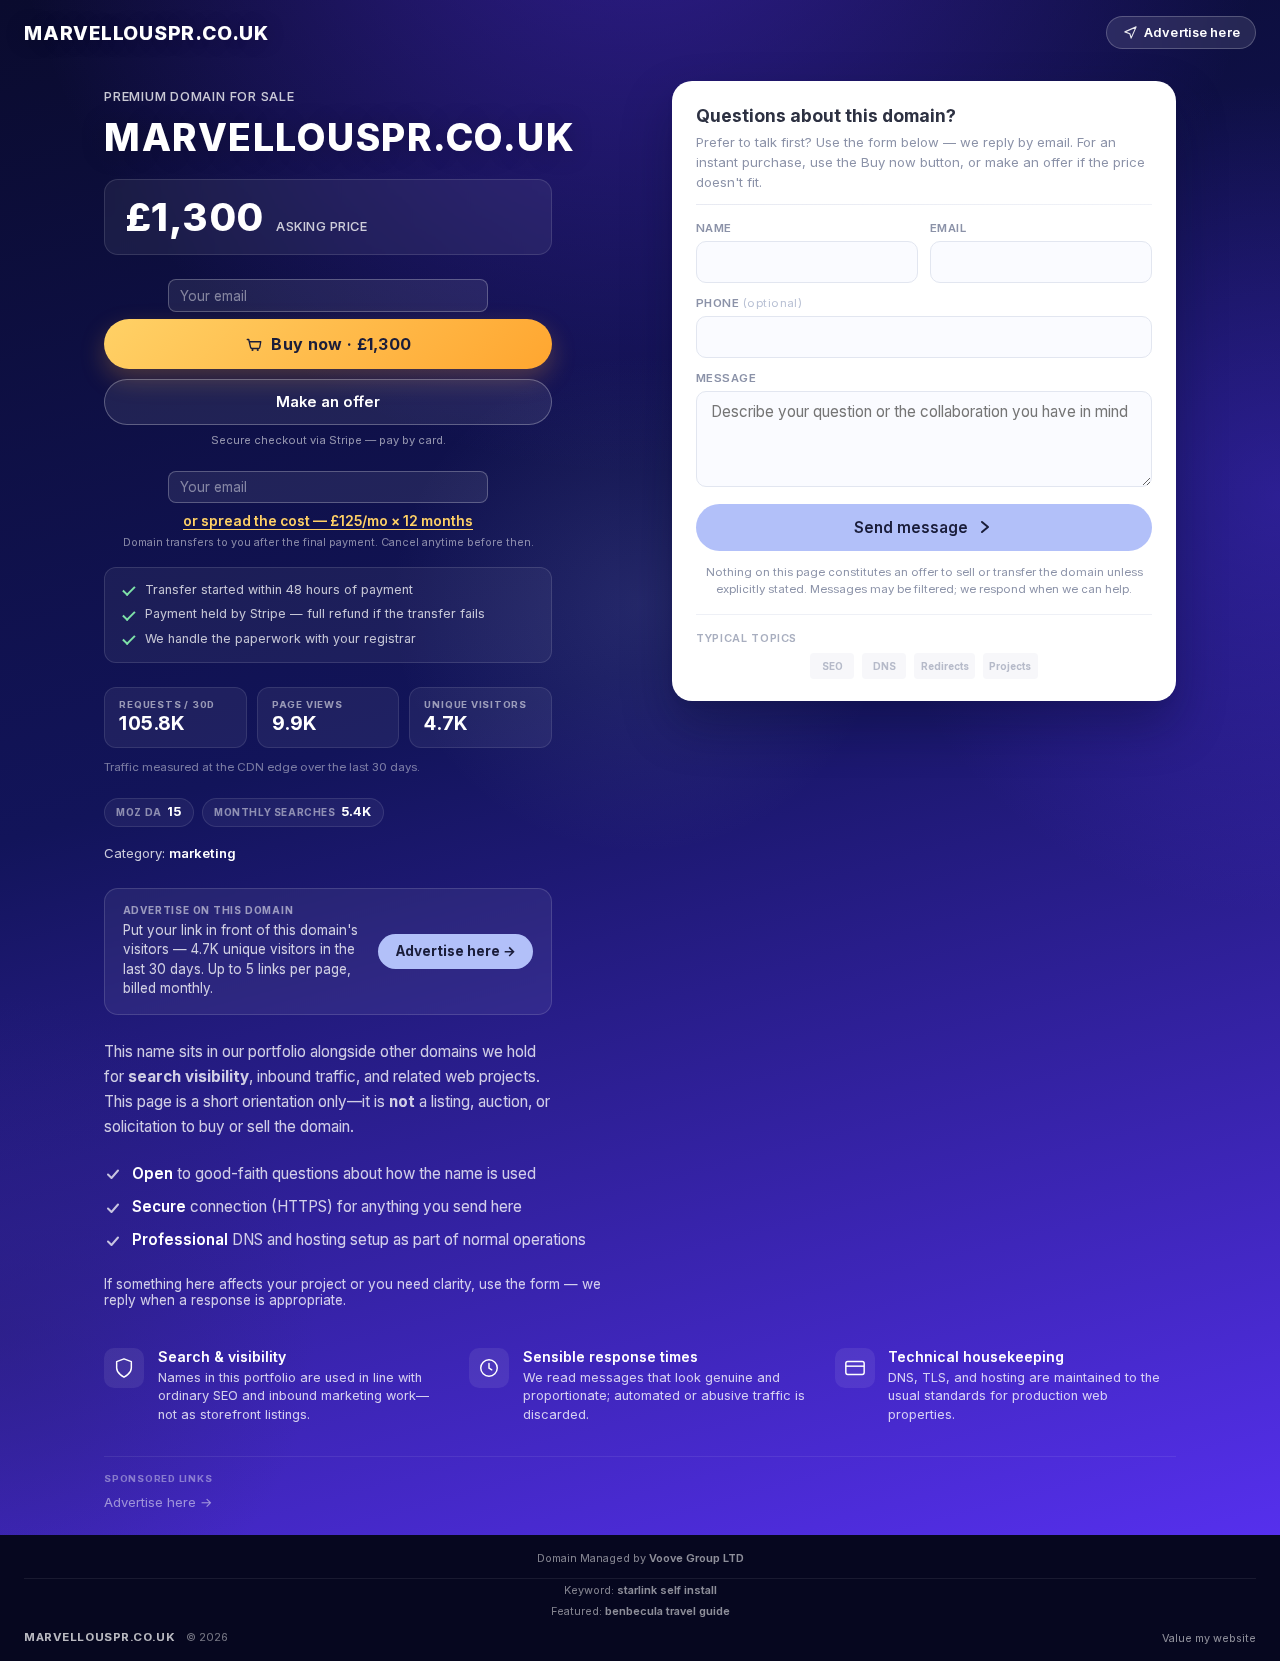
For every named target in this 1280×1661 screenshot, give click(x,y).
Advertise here (1192, 32)
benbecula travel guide (667, 1611)
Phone (749, 303)
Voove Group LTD (696, 1558)
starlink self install (667, 1590)
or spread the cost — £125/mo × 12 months (328, 521)
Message (726, 378)
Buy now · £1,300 (341, 344)
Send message (911, 527)
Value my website (1209, 1638)
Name (714, 228)
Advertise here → (456, 951)
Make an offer (328, 402)
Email (948, 228)
